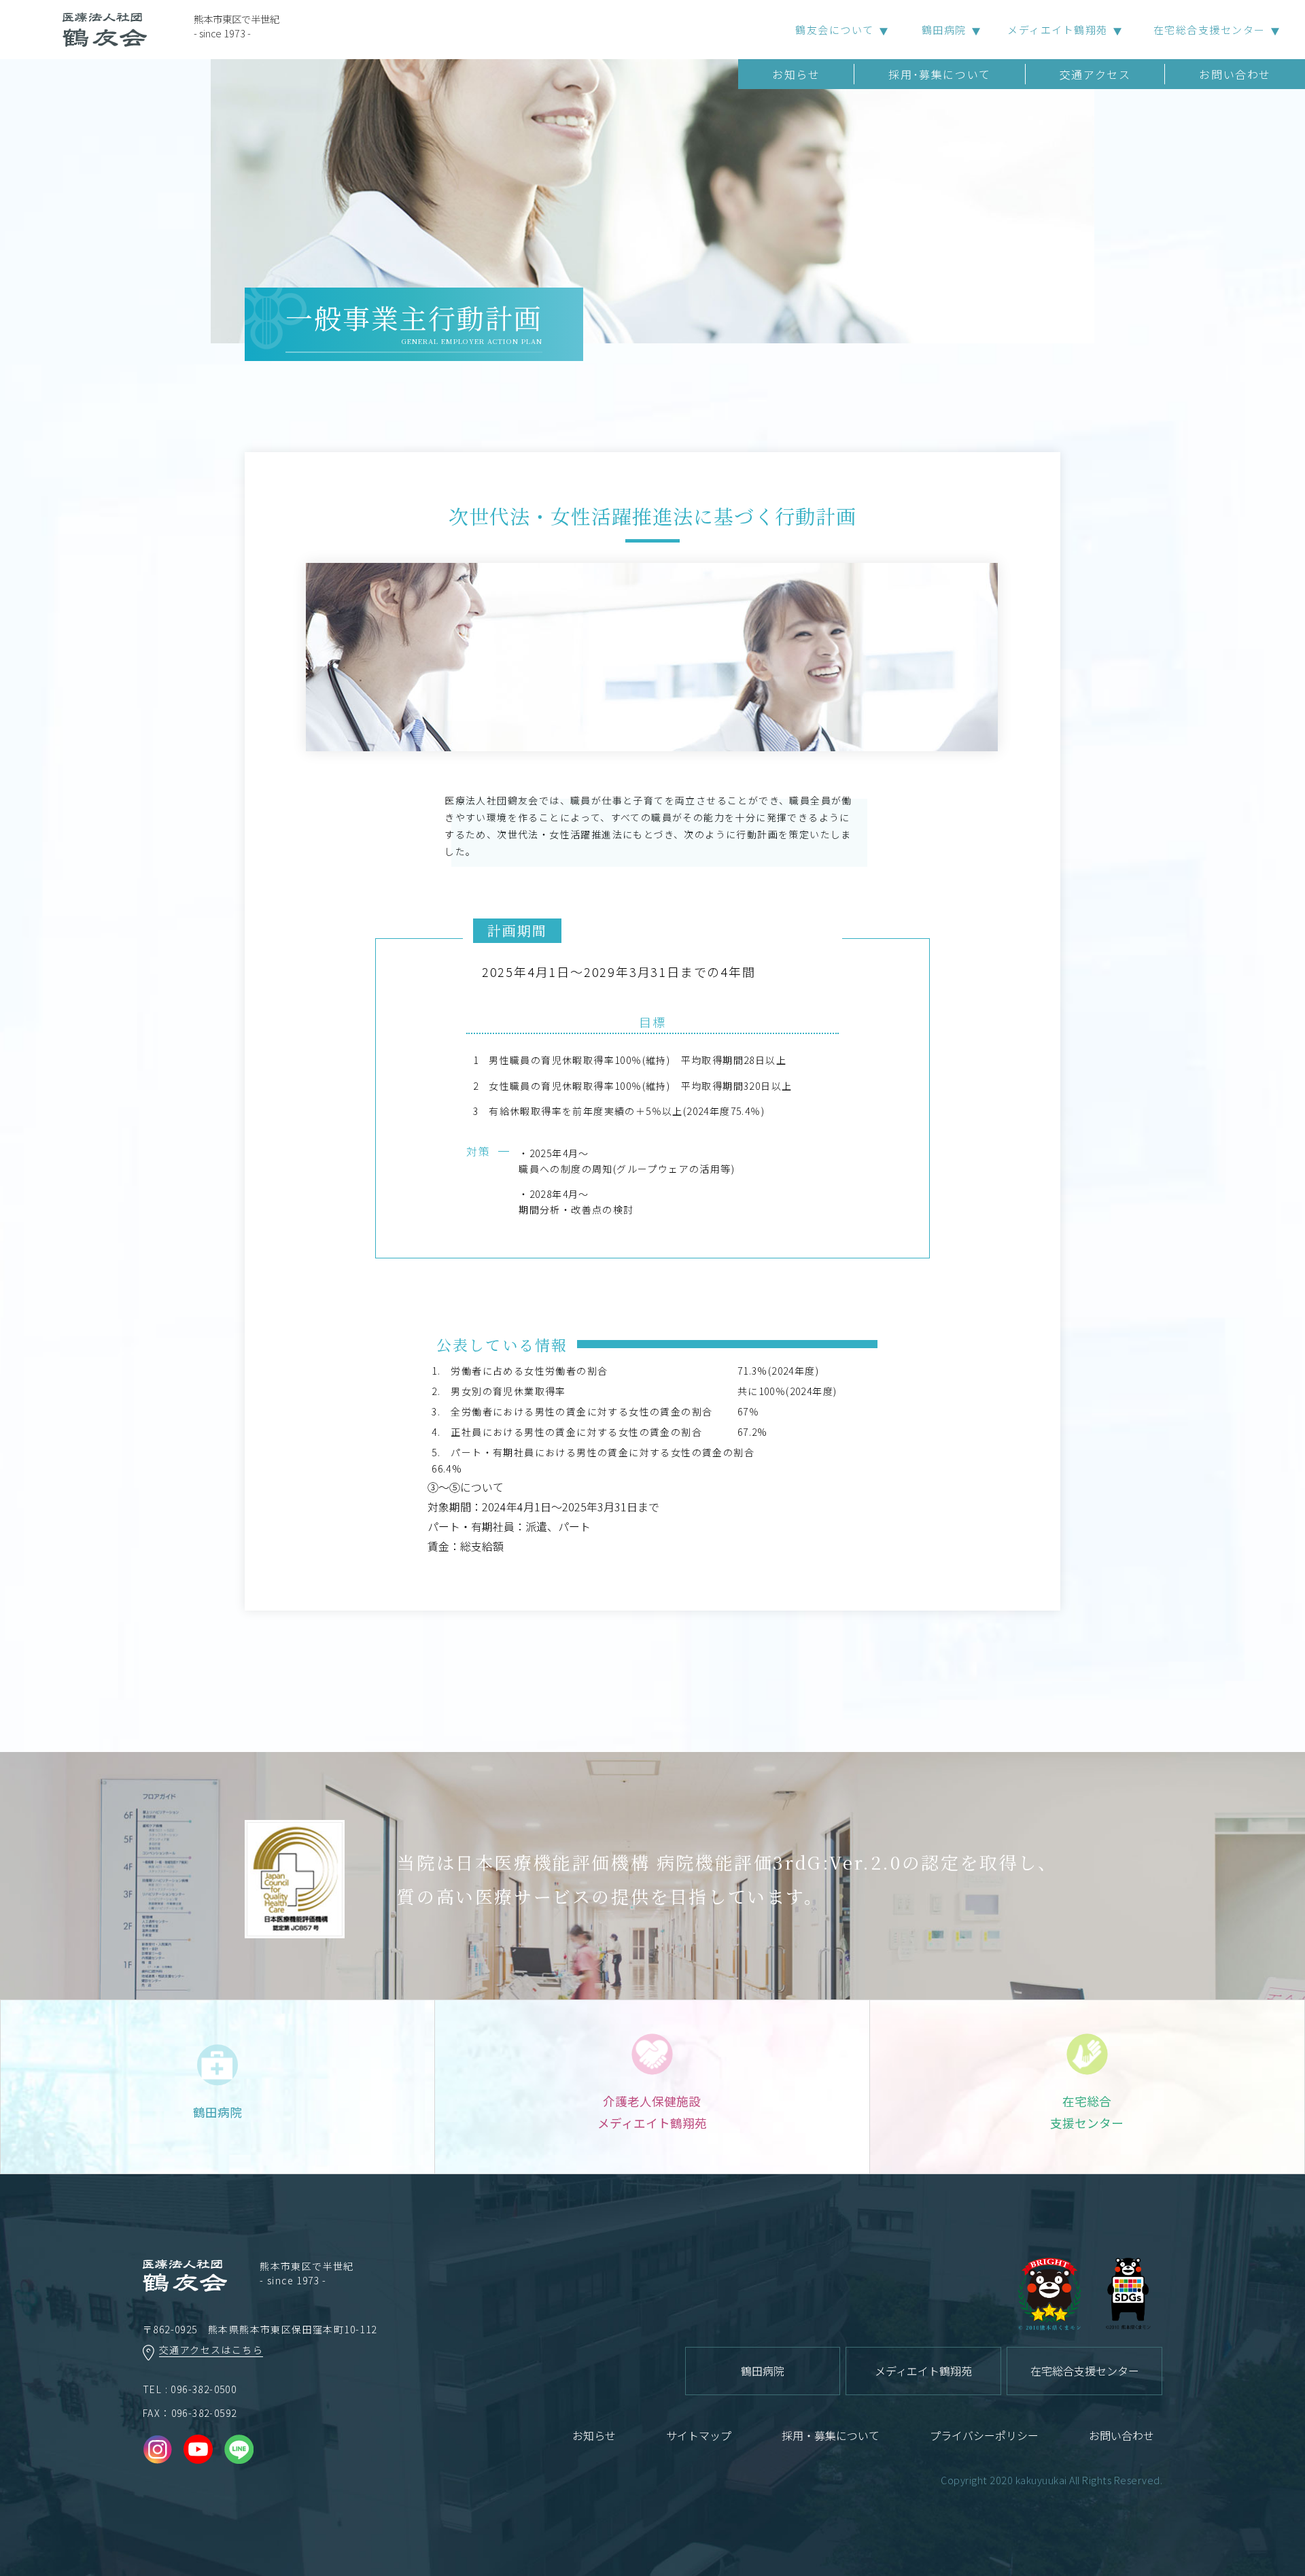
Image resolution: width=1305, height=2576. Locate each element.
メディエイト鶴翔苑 (1058, 30)
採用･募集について (939, 74)
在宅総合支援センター (1210, 30)
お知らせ (796, 74)
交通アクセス (1095, 74)
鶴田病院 (944, 30)
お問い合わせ (1235, 74)
